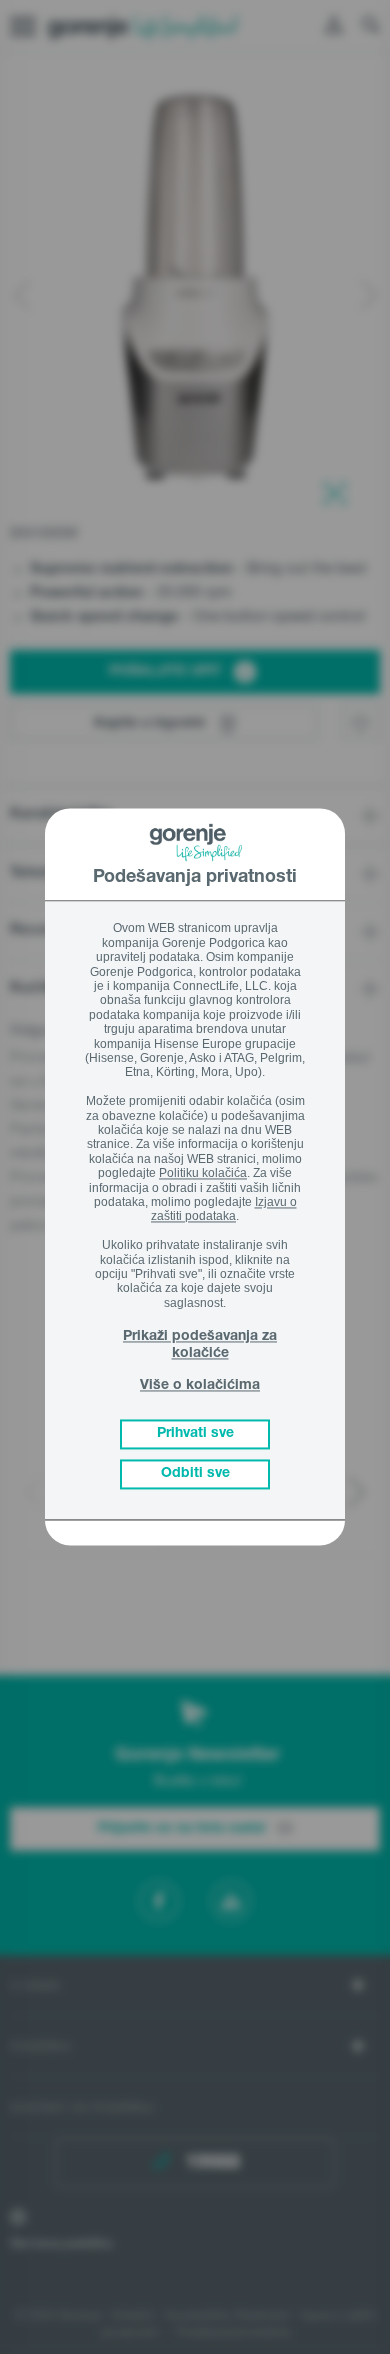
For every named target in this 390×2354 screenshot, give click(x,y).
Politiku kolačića (203, 1174)
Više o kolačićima (200, 1386)
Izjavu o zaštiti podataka (224, 1209)
